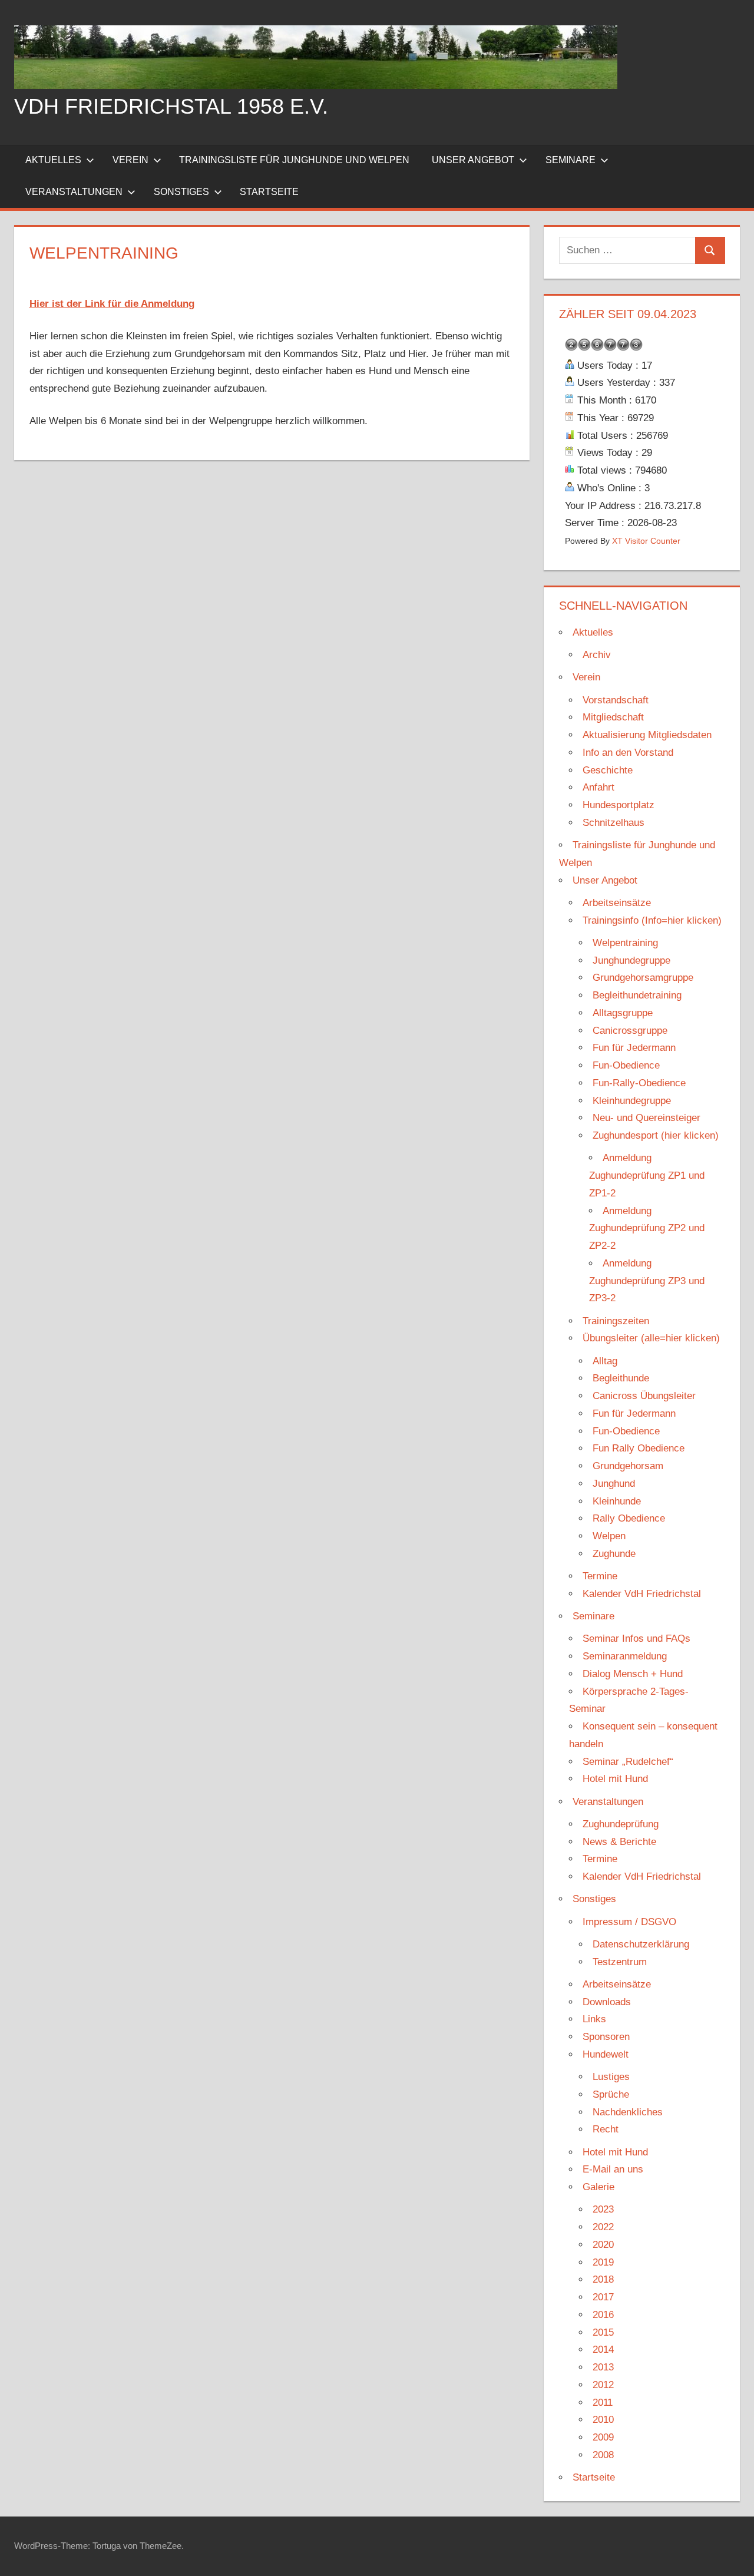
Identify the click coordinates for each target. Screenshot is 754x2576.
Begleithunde (621, 1378)
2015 (603, 2332)
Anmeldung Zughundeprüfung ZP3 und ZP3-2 (647, 1281)
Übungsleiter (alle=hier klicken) (651, 1338)
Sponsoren (606, 2037)
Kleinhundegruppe (632, 1101)
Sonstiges (181, 192)
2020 (603, 2245)
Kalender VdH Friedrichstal (642, 1594)
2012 (603, 2385)
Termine (600, 1576)
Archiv (597, 655)
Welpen (609, 1536)
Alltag (605, 1361)
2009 (603, 2437)
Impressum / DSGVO (629, 1922)
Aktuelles (53, 160)
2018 (603, 2279)
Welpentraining (625, 943)
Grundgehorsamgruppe (643, 978)
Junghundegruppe (631, 960)
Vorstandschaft (616, 700)
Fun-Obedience (626, 1065)
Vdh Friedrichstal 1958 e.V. (171, 106)
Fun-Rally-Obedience (639, 1083)
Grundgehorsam (628, 1466)
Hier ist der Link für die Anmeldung (112, 304)
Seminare (571, 160)
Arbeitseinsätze (617, 903)
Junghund (614, 1484)
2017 (603, 2297)
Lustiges (611, 2077)
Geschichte (608, 770)
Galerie (598, 2187)
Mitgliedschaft (613, 717)
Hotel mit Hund (615, 1779)
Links (594, 2019)
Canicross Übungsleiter (644, 1396)
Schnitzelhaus (614, 823)
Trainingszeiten (616, 1321)
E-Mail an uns (613, 2169)
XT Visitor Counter (646, 541)
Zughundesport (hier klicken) (656, 1135)
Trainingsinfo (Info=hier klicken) (652, 920)
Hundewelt (606, 2054)
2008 (603, 2455)
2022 (603, 2227)
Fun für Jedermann (634, 1048)
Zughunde (614, 1554)
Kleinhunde (617, 1501)
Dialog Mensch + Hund (633, 1674)
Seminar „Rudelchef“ (628, 1762)
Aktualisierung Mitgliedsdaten (647, 735)
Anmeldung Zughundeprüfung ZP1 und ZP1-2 (647, 1175)
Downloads (607, 2002)
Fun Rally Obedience (639, 1448)
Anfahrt (598, 787)
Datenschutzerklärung (641, 1944)
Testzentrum (620, 1962)
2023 (603, 2209)
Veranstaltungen (74, 192)
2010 (603, 2420)
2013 (603, 2367)
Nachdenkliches (628, 2112)
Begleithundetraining (637, 995)
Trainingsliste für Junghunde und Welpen (294, 160)
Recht (606, 2129)
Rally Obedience (629, 1518)
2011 (603, 2403)
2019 (603, 2262)
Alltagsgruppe (623, 1013)
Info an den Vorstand (628, 753)
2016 (603, 2315)
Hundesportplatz (619, 805)
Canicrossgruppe (630, 1031)
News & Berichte (619, 1842)
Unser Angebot (473, 160)
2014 (603, 2350)
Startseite (269, 192)
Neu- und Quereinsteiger (646, 1118)
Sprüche (611, 2094)
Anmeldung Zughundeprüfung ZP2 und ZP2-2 (647, 1229)
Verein (130, 160)
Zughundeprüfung (621, 1824)
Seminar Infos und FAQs (636, 1638)
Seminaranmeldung (625, 1656)
